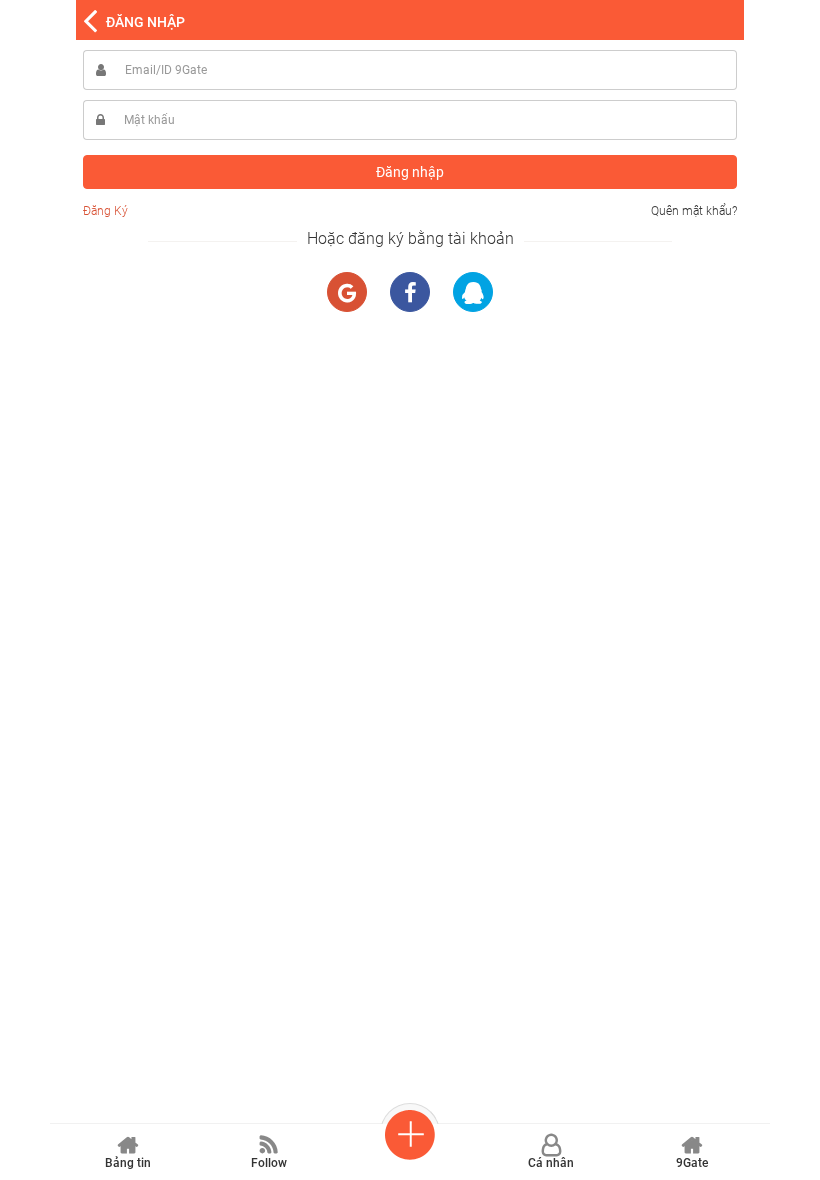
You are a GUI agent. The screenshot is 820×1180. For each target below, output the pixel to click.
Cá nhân (551, 1163)
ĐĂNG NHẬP (145, 22)
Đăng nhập (410, 172)
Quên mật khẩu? (694, 211)
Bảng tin (128, 1163)
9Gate (692, 1163)
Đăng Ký (105, 211)
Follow (269, 1163)
